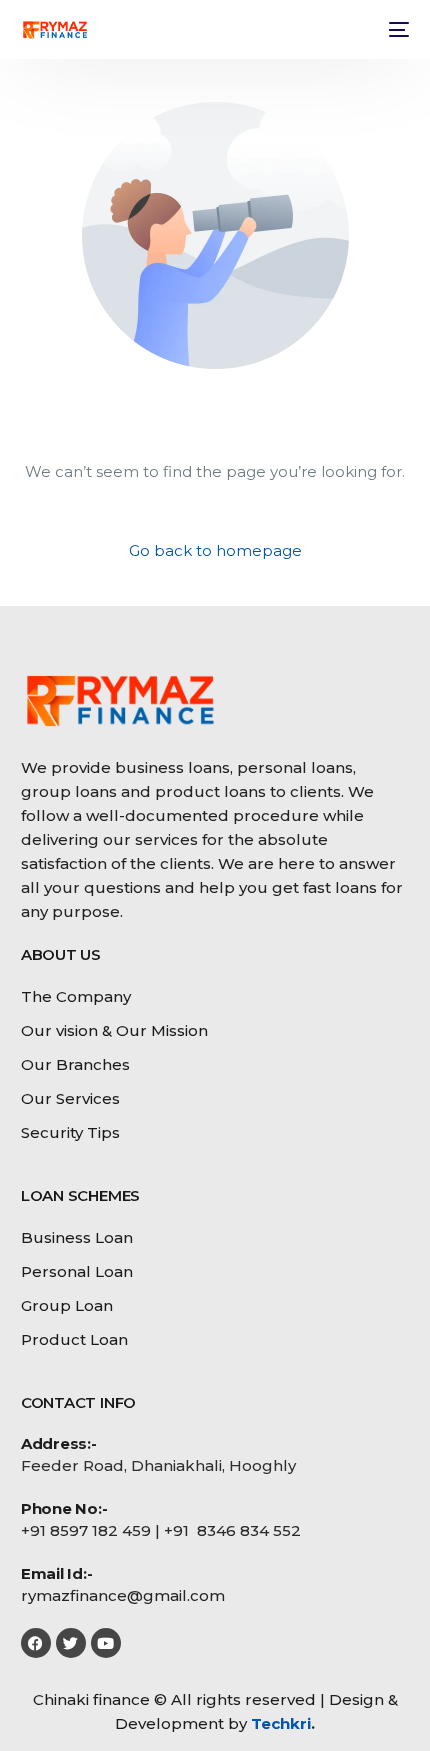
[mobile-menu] (397, 30)
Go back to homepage (215, 550)
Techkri (281, 1723)
